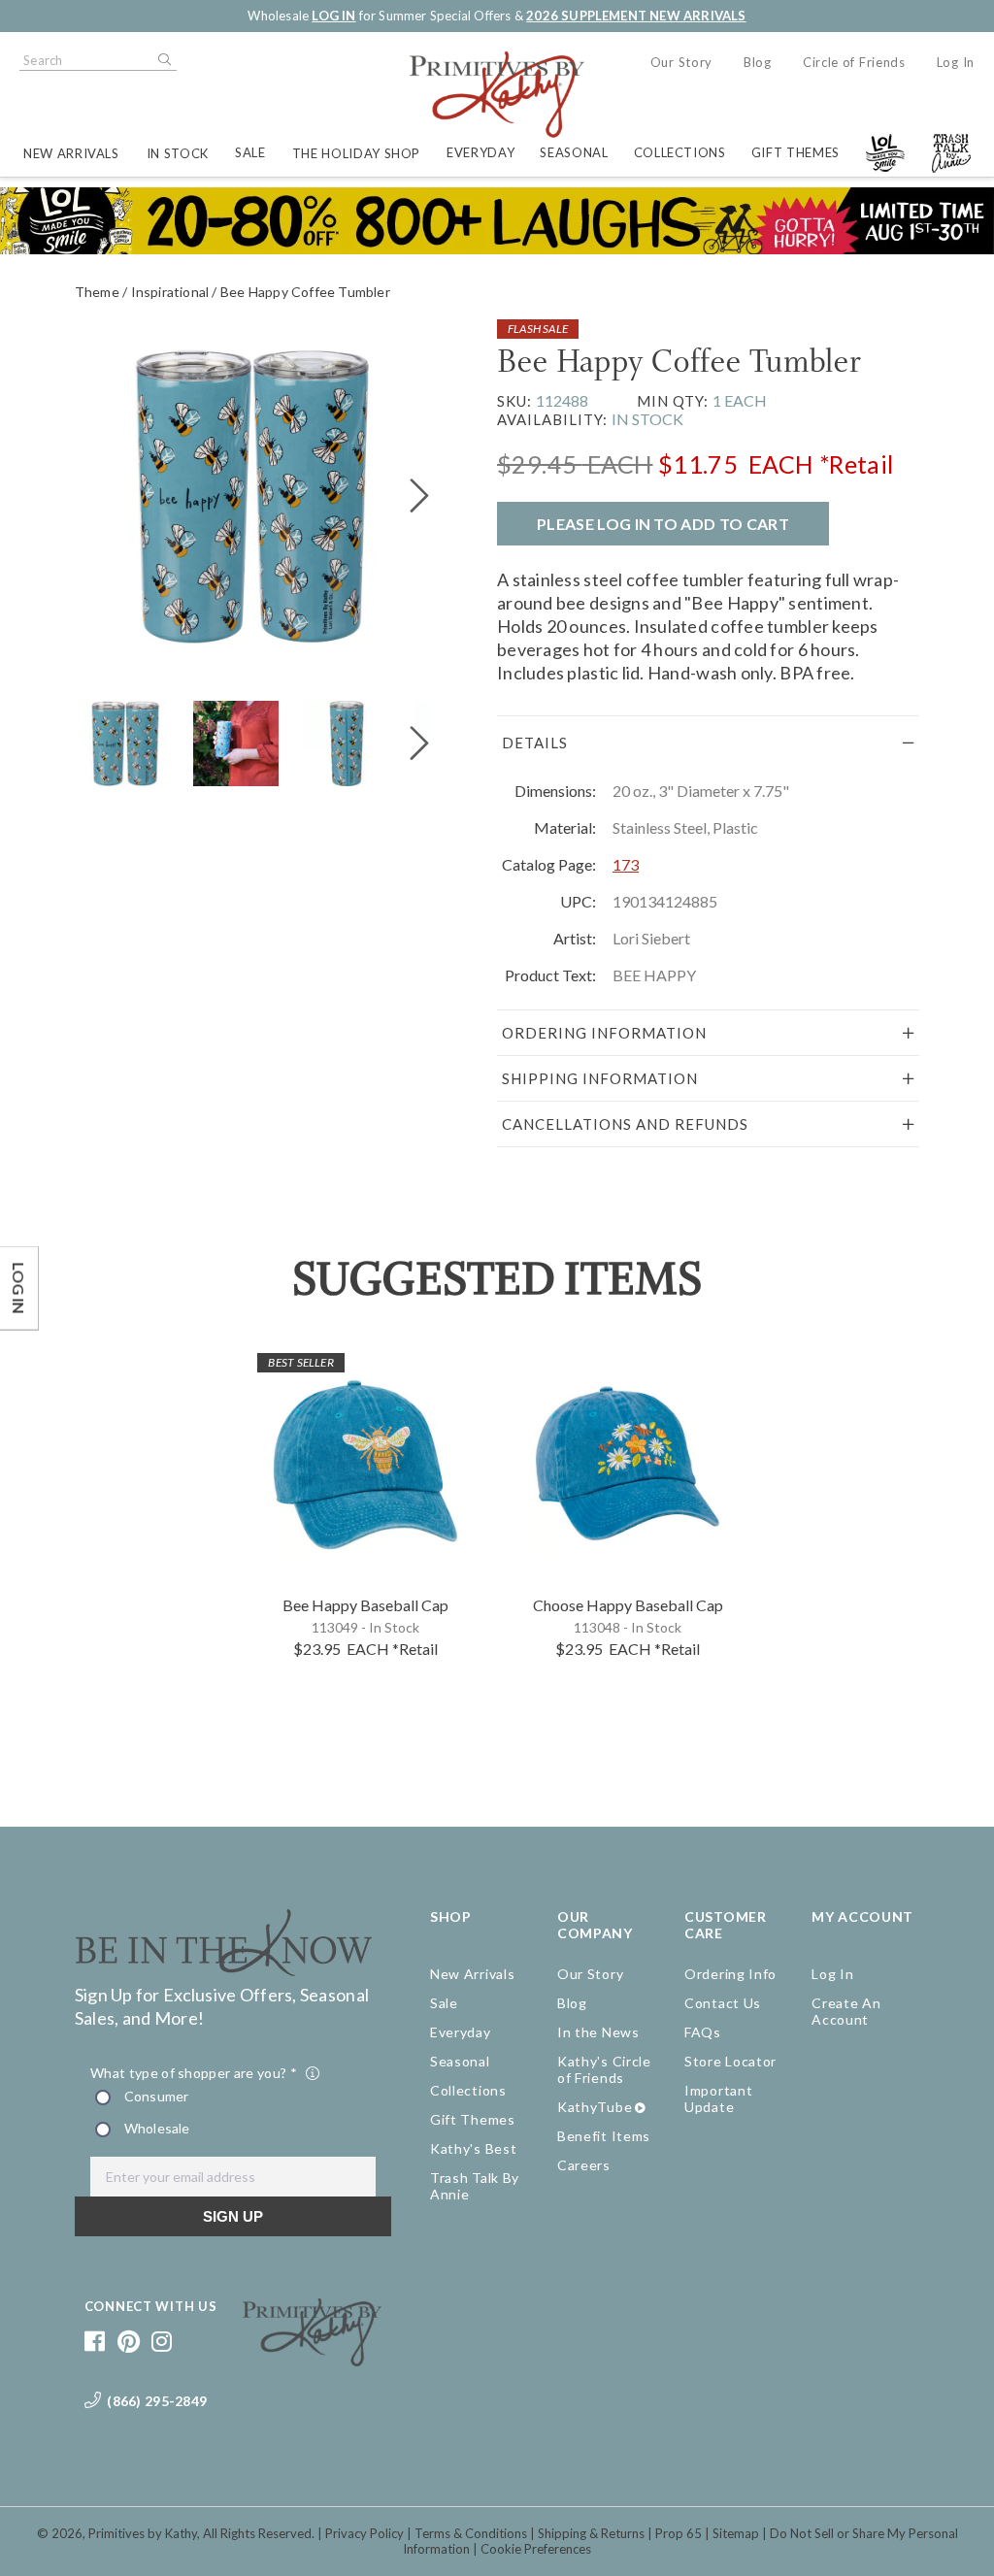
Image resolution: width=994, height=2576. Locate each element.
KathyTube (595, 2107)
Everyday (480, 152)
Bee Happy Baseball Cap (365, 1605)
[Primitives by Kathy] (312, 2360)
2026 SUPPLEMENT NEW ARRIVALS (636, 16)
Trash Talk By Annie (475, 2186)
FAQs (703, 2032)
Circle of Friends (854, 62)
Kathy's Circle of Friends (604, 2069)
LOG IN (333, 16)
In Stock (178, 153)
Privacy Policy (364, 2533)
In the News (598, 2032)
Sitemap (736, 2533)
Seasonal (574, 152)
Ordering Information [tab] (604, 1033)
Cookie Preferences (536, 2549)
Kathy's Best (473, 2148)
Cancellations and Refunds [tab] (625, 1124)
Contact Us (723, 2003)
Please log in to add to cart (663, 524)
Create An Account (846, 2011)
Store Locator (730, 2061)
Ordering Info (730, 1974)
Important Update (718, 2098)
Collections (680, 152)
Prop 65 (679, 2533)
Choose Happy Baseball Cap (628, 1605)
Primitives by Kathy (143, 2533)
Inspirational (170, 292)
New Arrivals (71, 153)
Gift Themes (795, 152)
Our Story (681, 62)
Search (163, 60)
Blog (758, 62)
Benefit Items (604, 2136)
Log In (956, 62)
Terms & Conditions (471, 2533)
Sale (250, 152)
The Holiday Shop (356, 153)
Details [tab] (535, 743)
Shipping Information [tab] (600, 1078)
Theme (97, 292)
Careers (584, 2165)
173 (626, 864)
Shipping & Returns (591, 2533)
